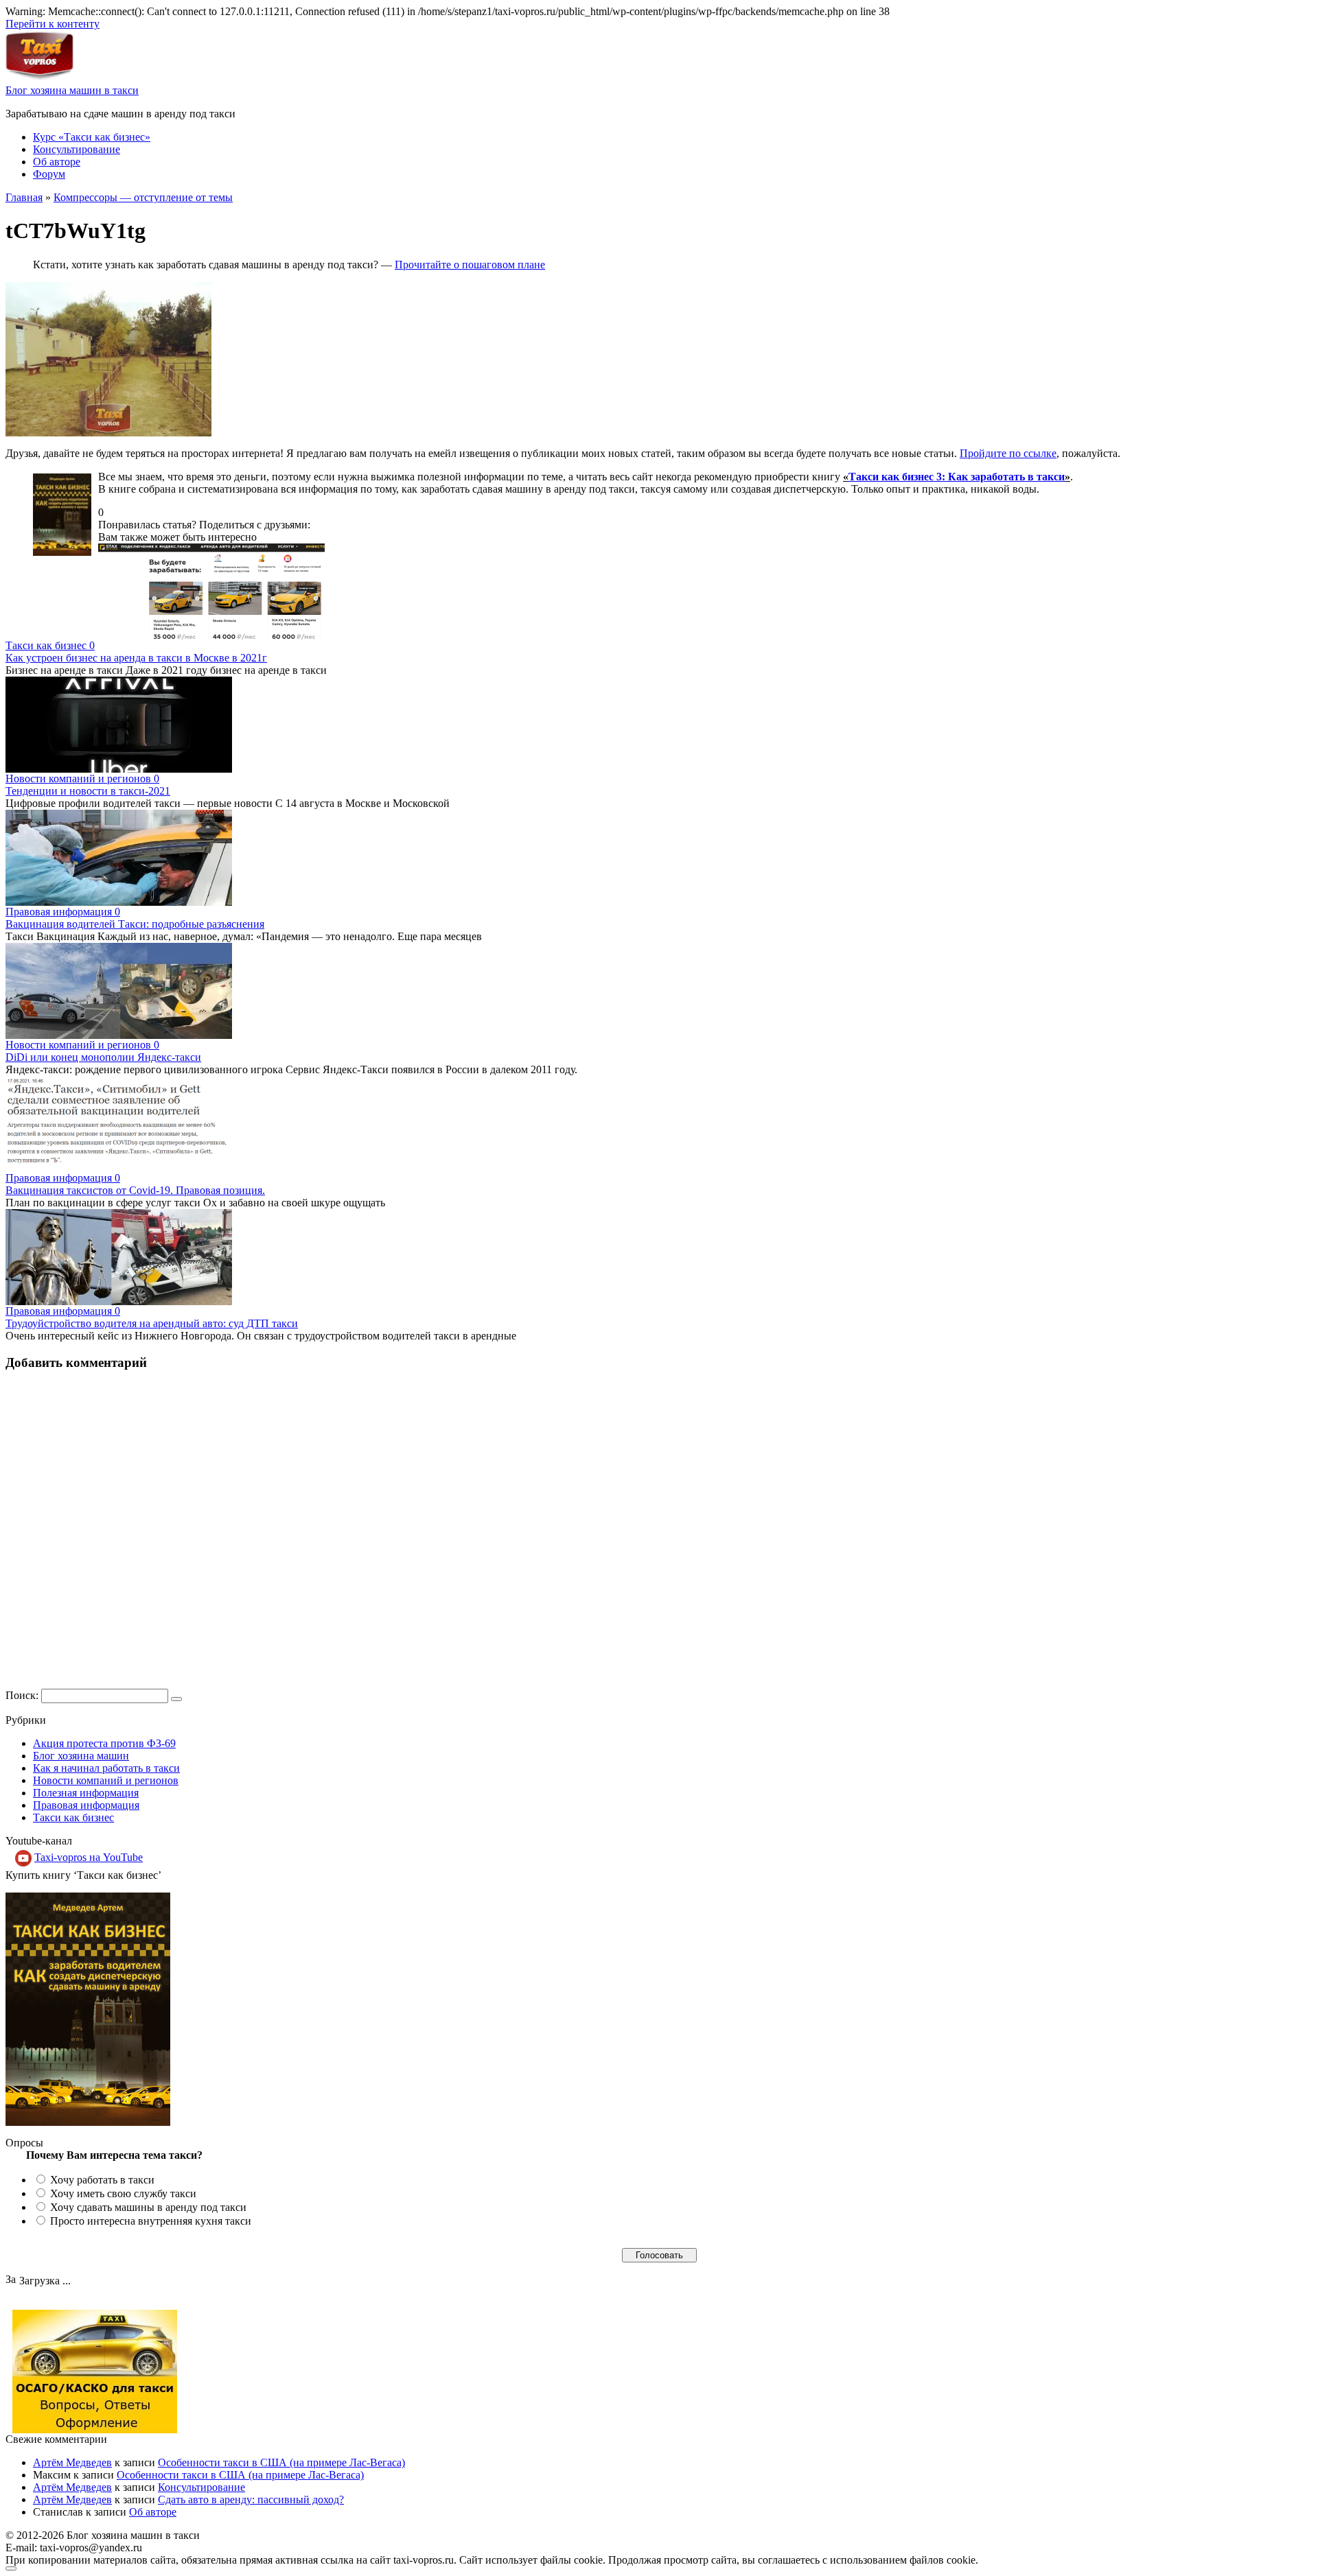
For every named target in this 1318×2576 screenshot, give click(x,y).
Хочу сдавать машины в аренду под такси (148, 2207)
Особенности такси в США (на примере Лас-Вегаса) (281, 2462)
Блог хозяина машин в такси (72, 90)
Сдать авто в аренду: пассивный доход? (251, 2499)
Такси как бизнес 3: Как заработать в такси (957, 477)
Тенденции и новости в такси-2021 (88, 791)
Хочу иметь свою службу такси (123, 2193)
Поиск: (23, 1695)
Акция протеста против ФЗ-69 (104, 1743)
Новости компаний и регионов (106, 1780)
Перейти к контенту (53, 24)
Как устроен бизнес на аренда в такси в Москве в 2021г (136, 658)
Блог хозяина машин (81, 1756)
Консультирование (77, 149)
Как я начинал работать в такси (106, 1768)
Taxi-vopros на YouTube (89, 1857)
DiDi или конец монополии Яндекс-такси (103, 1057)
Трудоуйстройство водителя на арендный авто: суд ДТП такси (152, 1323)
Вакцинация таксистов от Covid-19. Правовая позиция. (135, 1190)
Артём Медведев (72, 2462)
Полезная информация (86, 1793)
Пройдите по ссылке (1008, 453)
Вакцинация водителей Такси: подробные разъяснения (135, 924)
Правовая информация (86, 1805)
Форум (49, 174)
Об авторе (57, 162)
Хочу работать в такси (102, 2180)
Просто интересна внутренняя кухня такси (151, 2221)
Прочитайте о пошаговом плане (470, 265)
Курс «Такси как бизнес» (92, 137)
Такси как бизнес (73, 1817)
